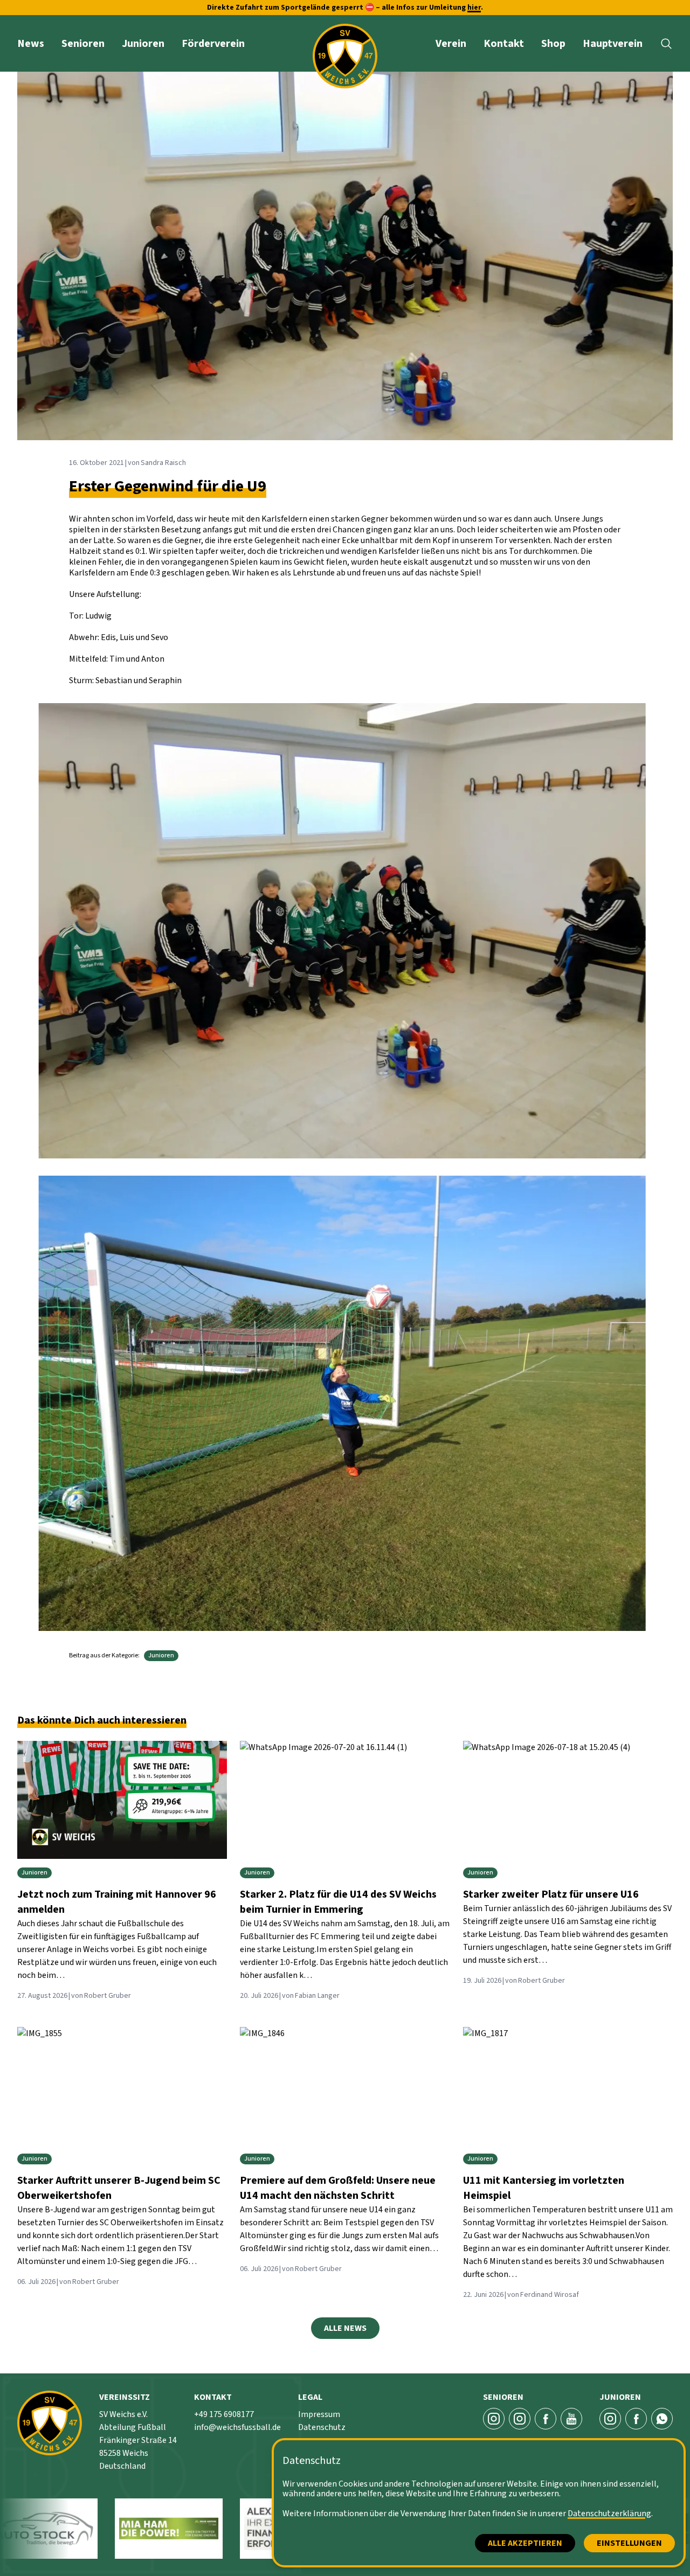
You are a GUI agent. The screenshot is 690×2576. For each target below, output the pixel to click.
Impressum (319, 2414)
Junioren (143, 44)
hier (474, 8)
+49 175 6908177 (224, 2414)
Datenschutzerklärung (609, 2513)
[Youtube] (571, 2419)
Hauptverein (613, 44)
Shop (553, 44)
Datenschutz (322, 2427)
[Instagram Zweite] (520, 2419)
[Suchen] (666, 44)
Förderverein (213, 44)
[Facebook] (546, 2419)
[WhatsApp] (662, 2419)
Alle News (345, 2328)
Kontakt (504, 44)
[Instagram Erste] (494, 2419)
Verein (451, 44)
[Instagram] (610, 2419)
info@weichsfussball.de (237, 2427)
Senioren (83, 44)
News (31, 44)
